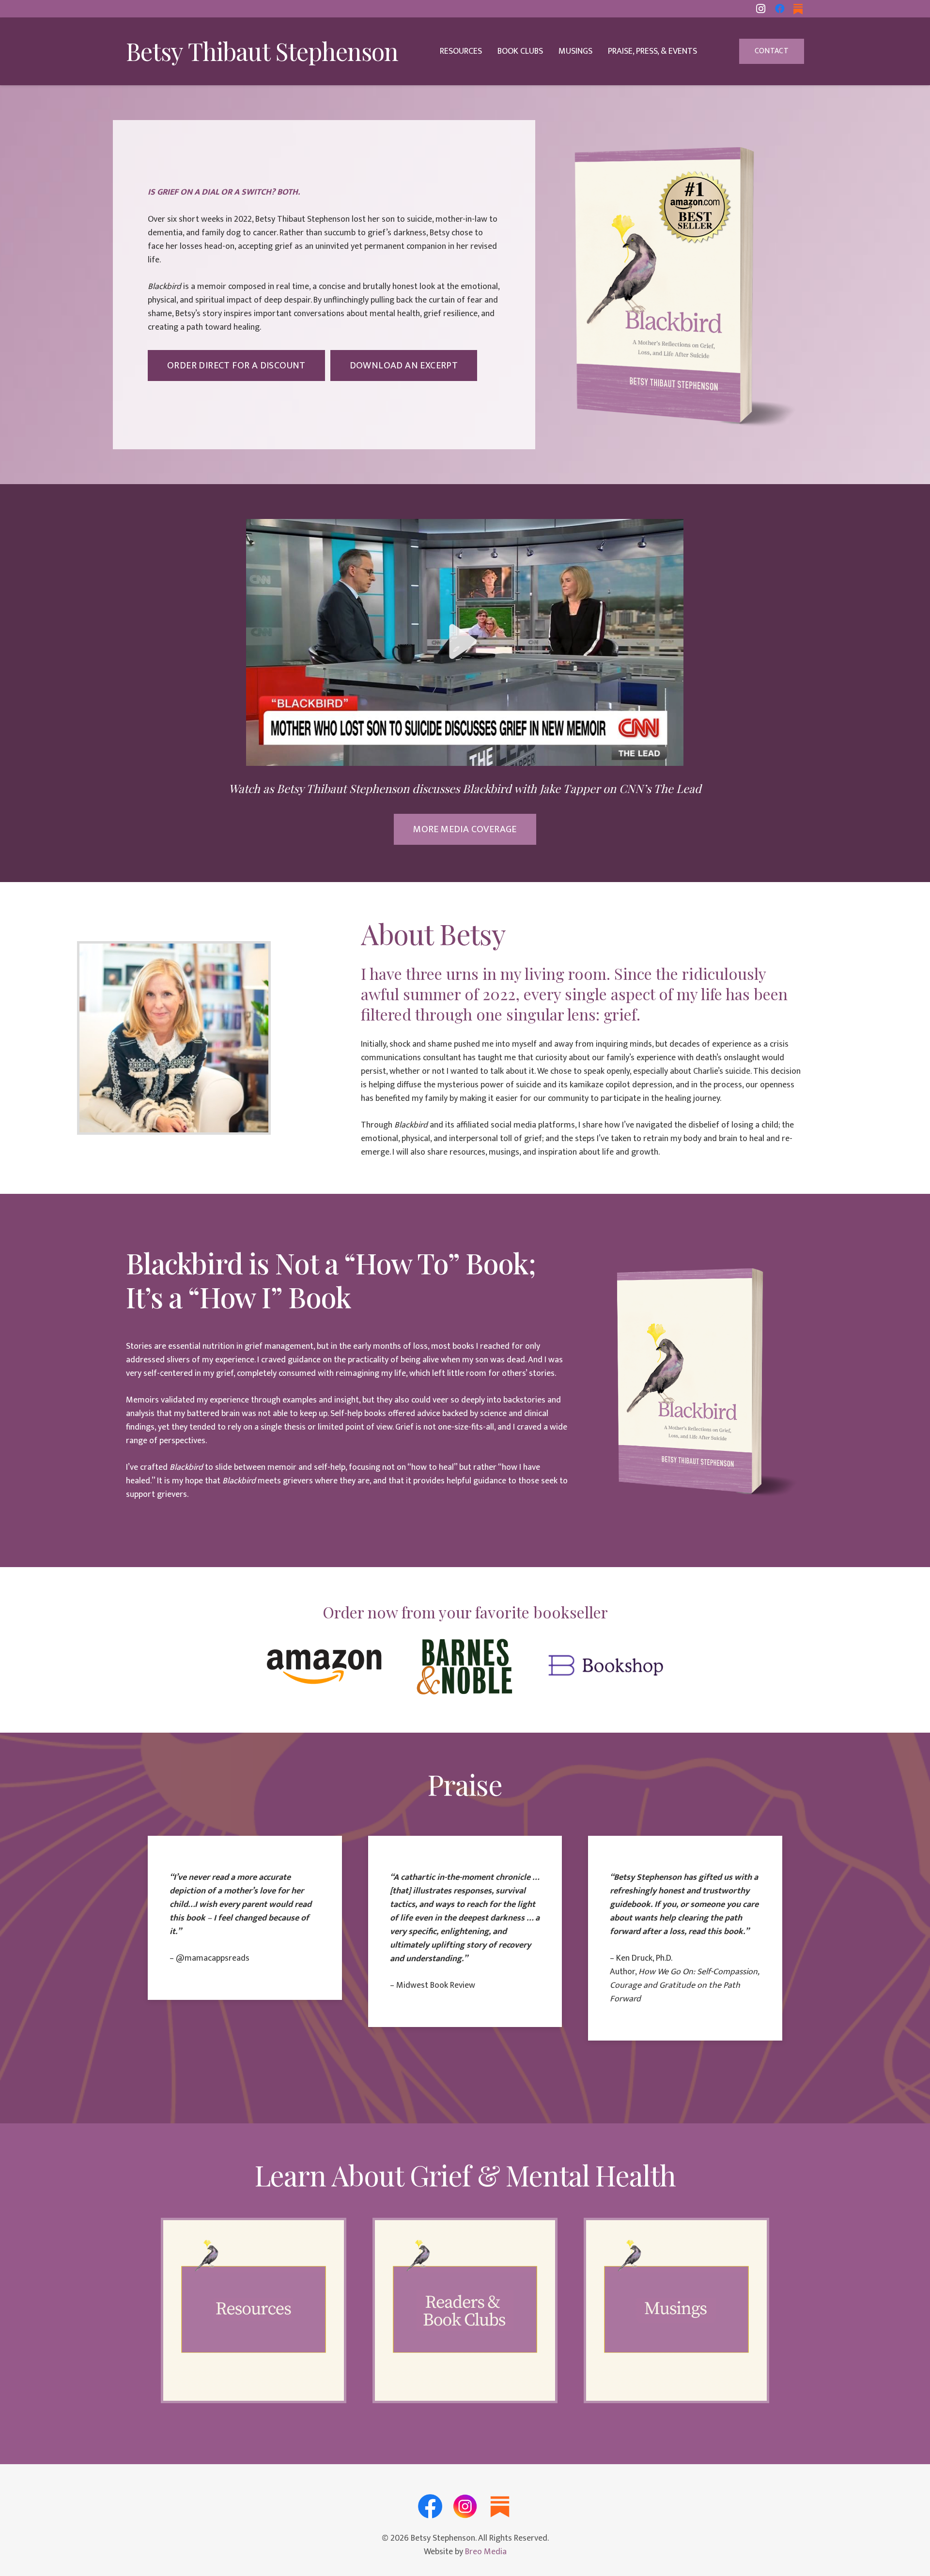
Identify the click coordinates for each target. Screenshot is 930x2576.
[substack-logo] (798, 9)
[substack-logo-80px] (500, 2506)
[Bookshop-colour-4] (606, 1667)
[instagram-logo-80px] (465, 2506)
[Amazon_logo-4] (324, 1667)
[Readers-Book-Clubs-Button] (465, 2310)
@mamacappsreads (213, 1958)
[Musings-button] (676, 2310)
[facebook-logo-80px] (430, 2506)
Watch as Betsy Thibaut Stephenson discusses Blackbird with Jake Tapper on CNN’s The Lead (465, 788)
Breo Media (486, 2552)
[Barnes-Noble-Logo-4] (465, 1667)
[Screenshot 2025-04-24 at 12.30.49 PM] (465, 642)
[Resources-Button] (254, 2310)
